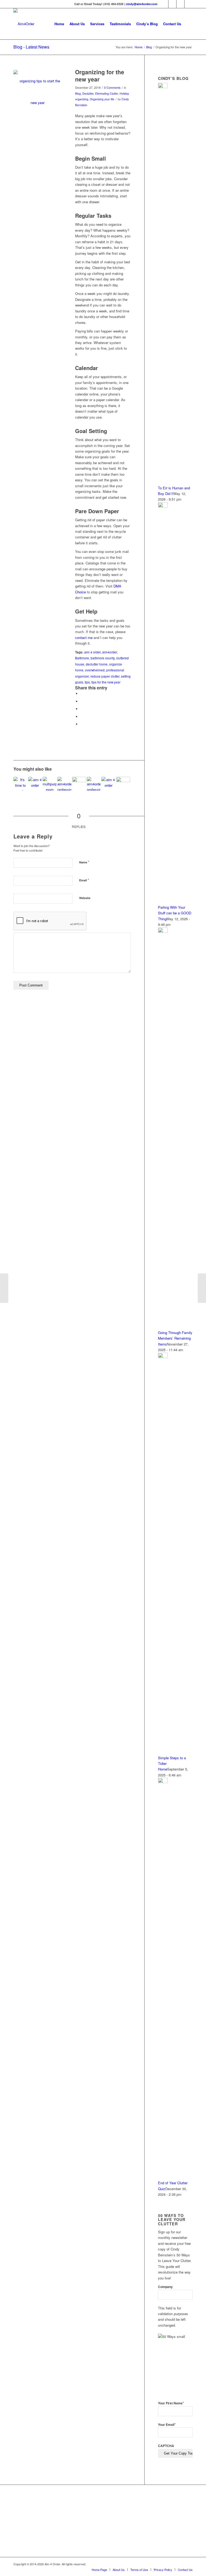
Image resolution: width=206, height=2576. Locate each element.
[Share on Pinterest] (82, 717)
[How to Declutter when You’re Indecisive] (79, 784)
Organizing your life (102, 99)
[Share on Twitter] (82, 701)
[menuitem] (59, 24)
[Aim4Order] (24, 24)
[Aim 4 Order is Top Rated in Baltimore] (92, 2522)
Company (165, 2287)
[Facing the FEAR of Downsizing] (94, 784)
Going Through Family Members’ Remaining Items (175, 1338)
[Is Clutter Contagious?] (202, 1288)
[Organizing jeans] (20, 784)
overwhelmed (95, 670)
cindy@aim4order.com (142, 4)
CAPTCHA (166, 2446)
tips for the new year (106, 682)
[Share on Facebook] (82, 694)
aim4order (110, 652)
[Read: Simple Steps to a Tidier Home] (163, 1357)
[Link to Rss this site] (189, 4)
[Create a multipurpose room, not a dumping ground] (50, 784)
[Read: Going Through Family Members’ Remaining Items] (163, 931)
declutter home (97, 664)
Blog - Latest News (31, 47)
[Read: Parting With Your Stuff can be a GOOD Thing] (163, 506)
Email (84, 880)
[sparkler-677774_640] (38, 94)
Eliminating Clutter (107, 93)
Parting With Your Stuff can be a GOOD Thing (175, 913)
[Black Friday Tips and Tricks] (64, 784)
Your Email (167, 2425)
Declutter (88, 93)
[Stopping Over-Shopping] (35, 784)
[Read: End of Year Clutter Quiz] (163, 1782)
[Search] (188, 24)
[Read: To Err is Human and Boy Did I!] (163, 87)
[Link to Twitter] (172, 4)
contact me (84, 637)
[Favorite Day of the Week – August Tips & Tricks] (108, 784)
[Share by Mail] (82, 724)
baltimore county (103, 658)
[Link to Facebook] (164, 4)
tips (87, 682)
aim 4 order (92, 652)
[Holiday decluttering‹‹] (4, 1288)
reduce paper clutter (105, 676)
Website (85, 898)
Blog (78, 93)
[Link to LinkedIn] (180, 4)
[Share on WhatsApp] (82, 709)
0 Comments (112, 88)
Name (84, 862)
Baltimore (82, 658)
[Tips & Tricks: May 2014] (123, 784)
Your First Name (171, 2403)
